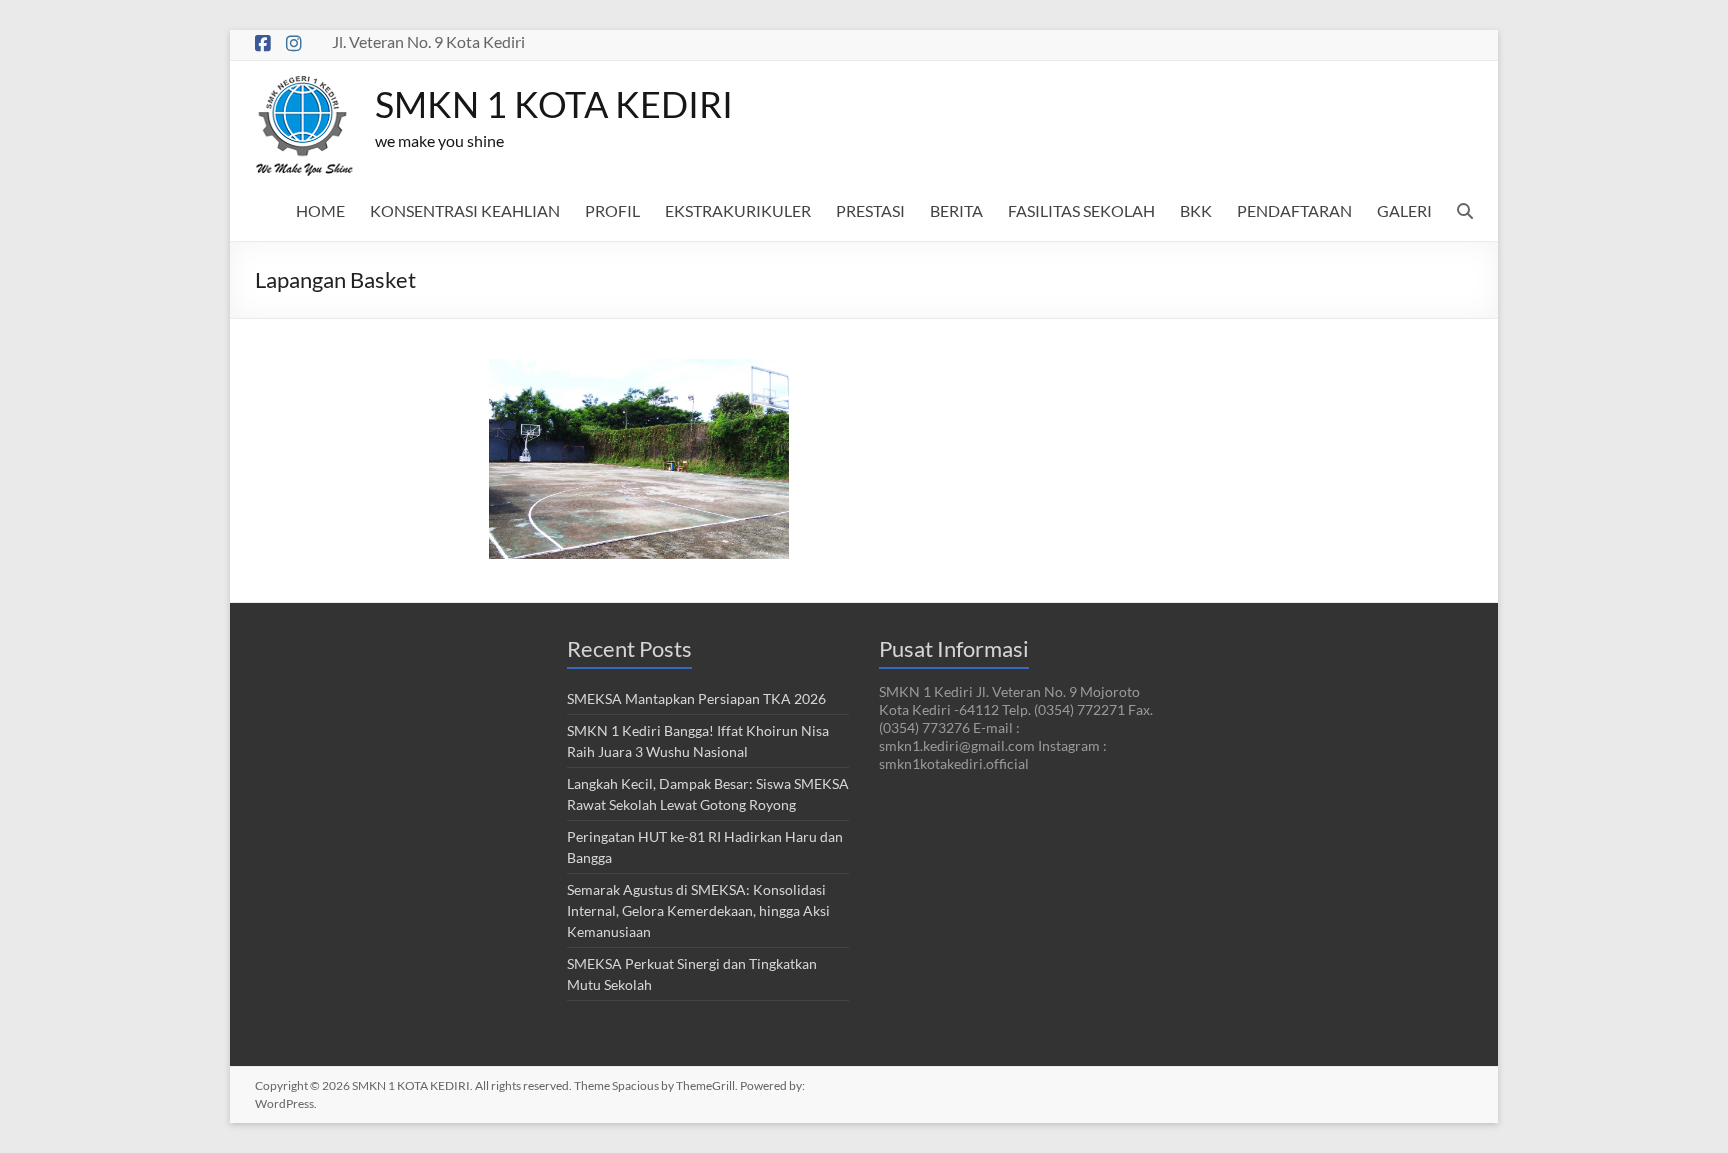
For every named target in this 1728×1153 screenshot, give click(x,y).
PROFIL (612, 210)
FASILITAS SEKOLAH (1081, 210)
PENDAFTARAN (1294, 210)
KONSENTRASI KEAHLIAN (465, 210)
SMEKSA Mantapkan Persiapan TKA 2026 (696, 698)
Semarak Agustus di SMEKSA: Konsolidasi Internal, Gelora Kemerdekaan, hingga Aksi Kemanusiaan (698, 910)
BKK (1196, 210)
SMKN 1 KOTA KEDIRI (554, 104)
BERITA (956, 210)
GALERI (1404, 210)
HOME (320, 210)
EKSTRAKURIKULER (738, 210)
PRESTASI (870, 210)
